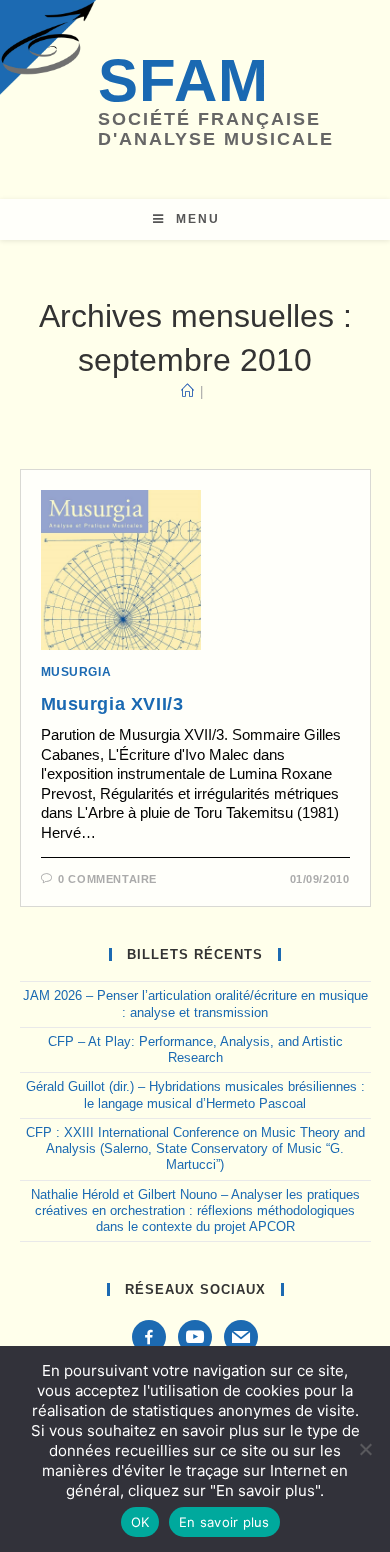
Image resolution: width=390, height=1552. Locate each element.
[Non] (365, 1449)
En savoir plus (224, 1522)
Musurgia (76, 672)
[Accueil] (187, 391)
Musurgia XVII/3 (112, 704)
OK (140, 1522)
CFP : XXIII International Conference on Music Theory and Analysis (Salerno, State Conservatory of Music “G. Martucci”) (195, 1149)
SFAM (183, 80)
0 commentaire (107, 879)
